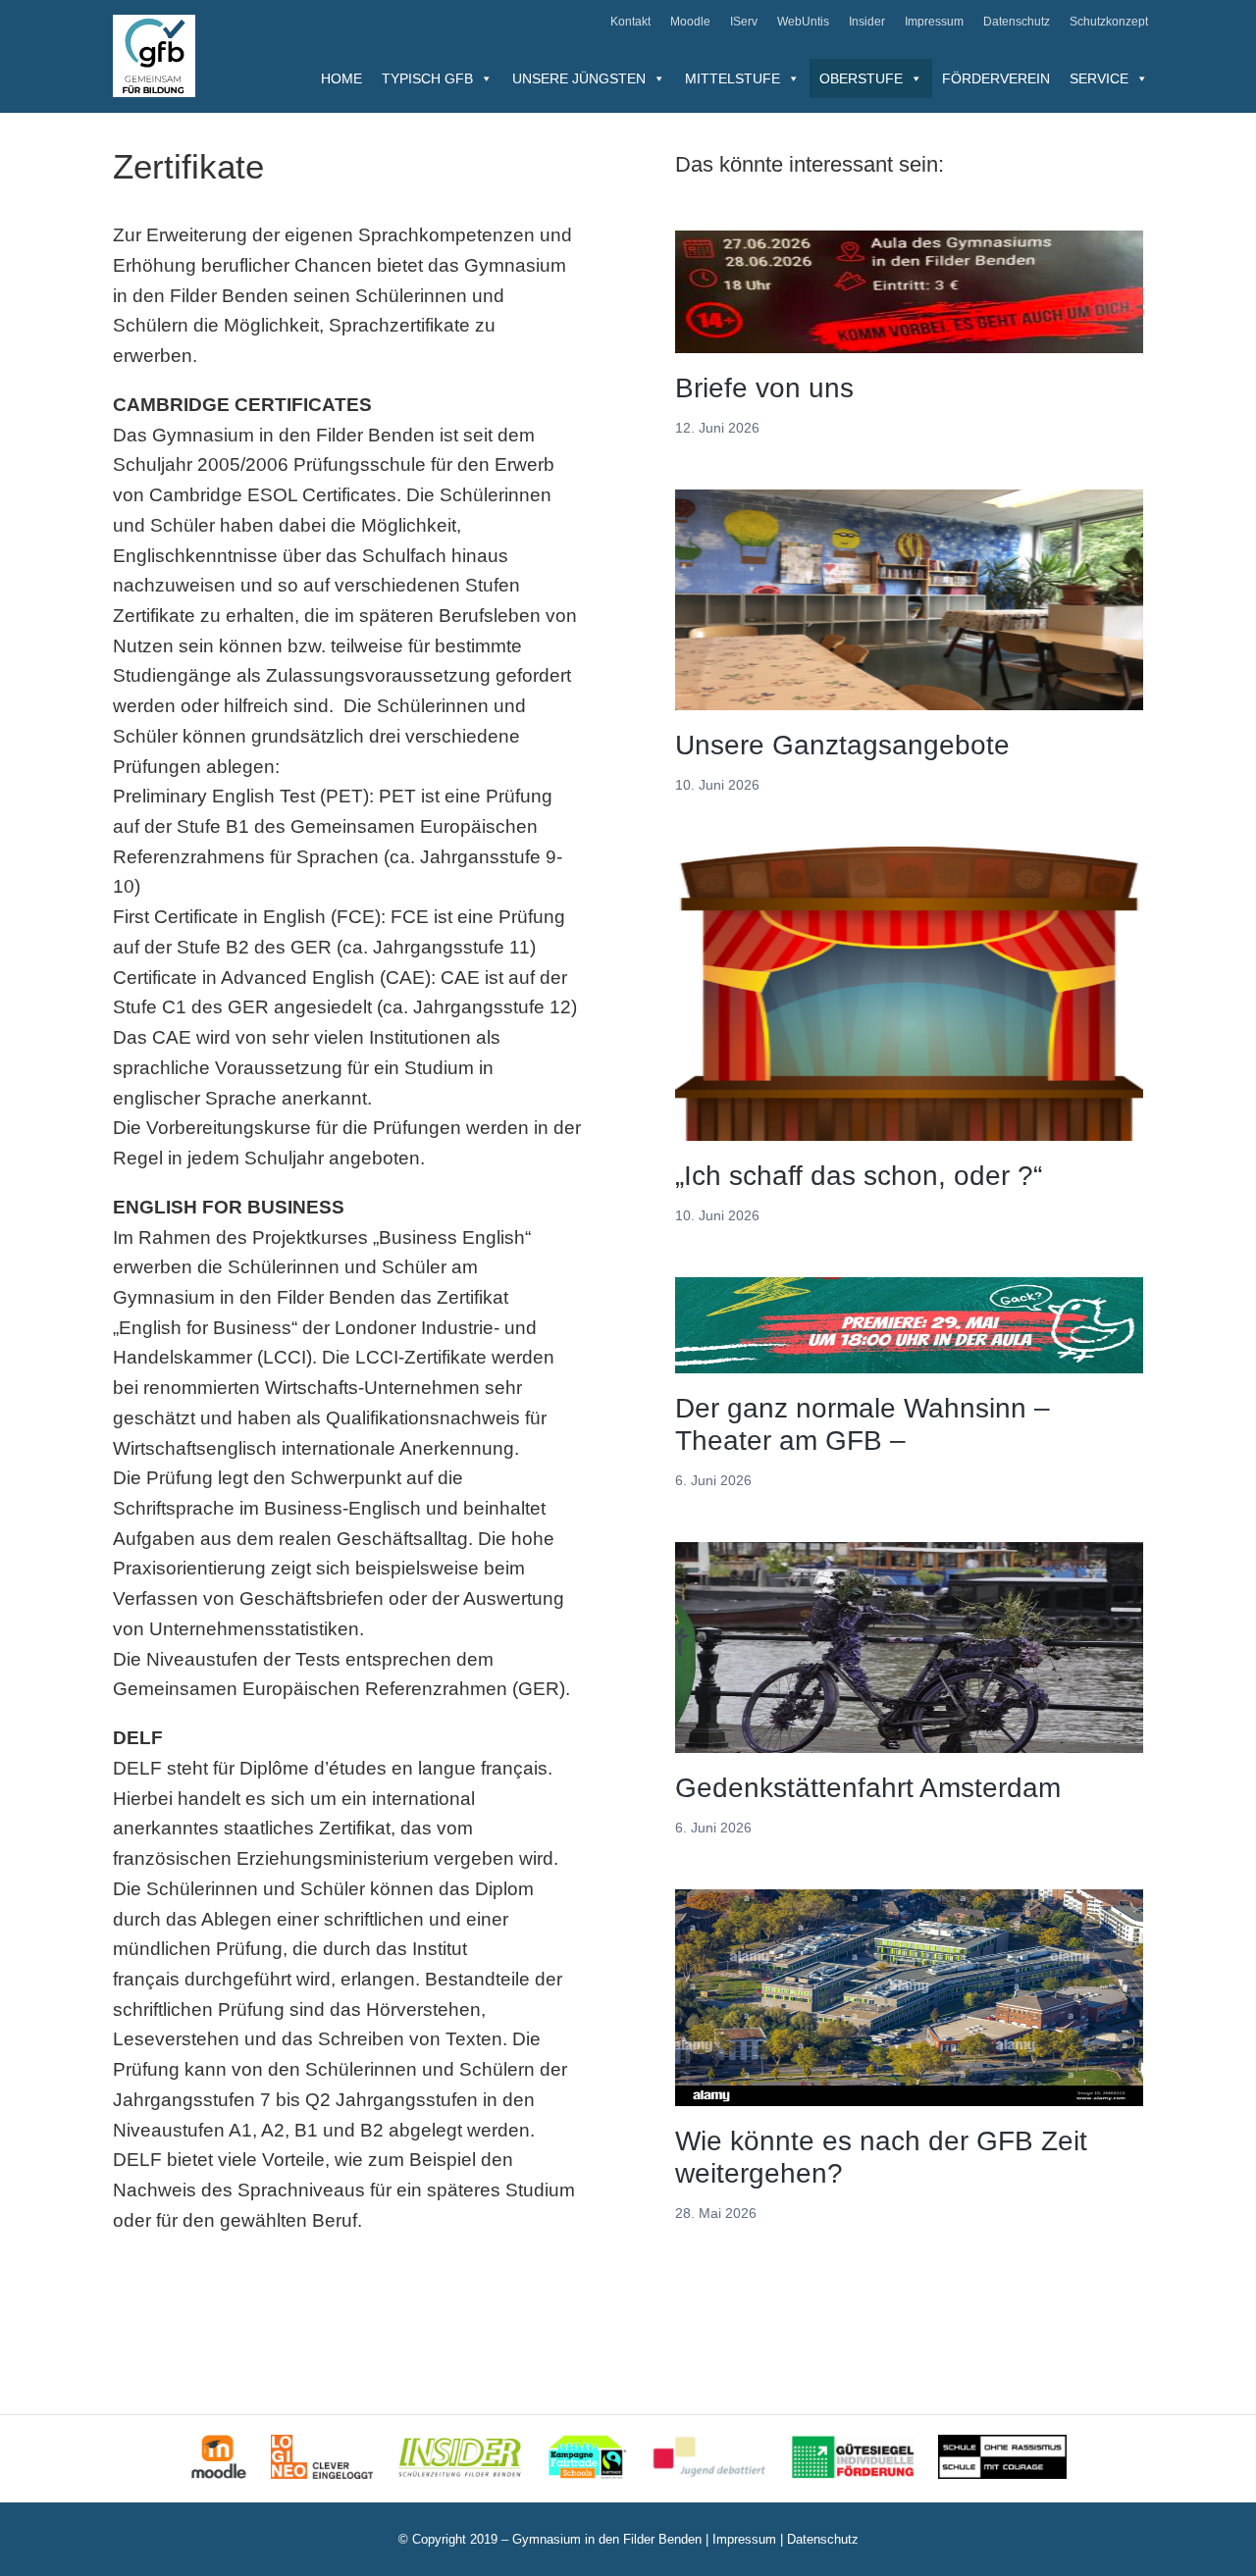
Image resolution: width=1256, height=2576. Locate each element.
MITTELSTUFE (733, 78)
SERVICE (1099, 78)
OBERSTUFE (861, 78)
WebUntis (803, 22)
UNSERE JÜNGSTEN (579, 78)
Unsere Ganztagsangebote (842, 745)
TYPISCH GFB (427, 78)
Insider (867, 22)
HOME (341, 78)
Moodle (690, 22)
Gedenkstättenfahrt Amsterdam (868, 1788)
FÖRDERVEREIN (996, 78)
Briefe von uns (764, 388)
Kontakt (630, 22)
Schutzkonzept (1109, 22)
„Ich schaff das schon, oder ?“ (859, 1176)
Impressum (934, 22)
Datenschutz (1017, 22)
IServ (744, 22)
